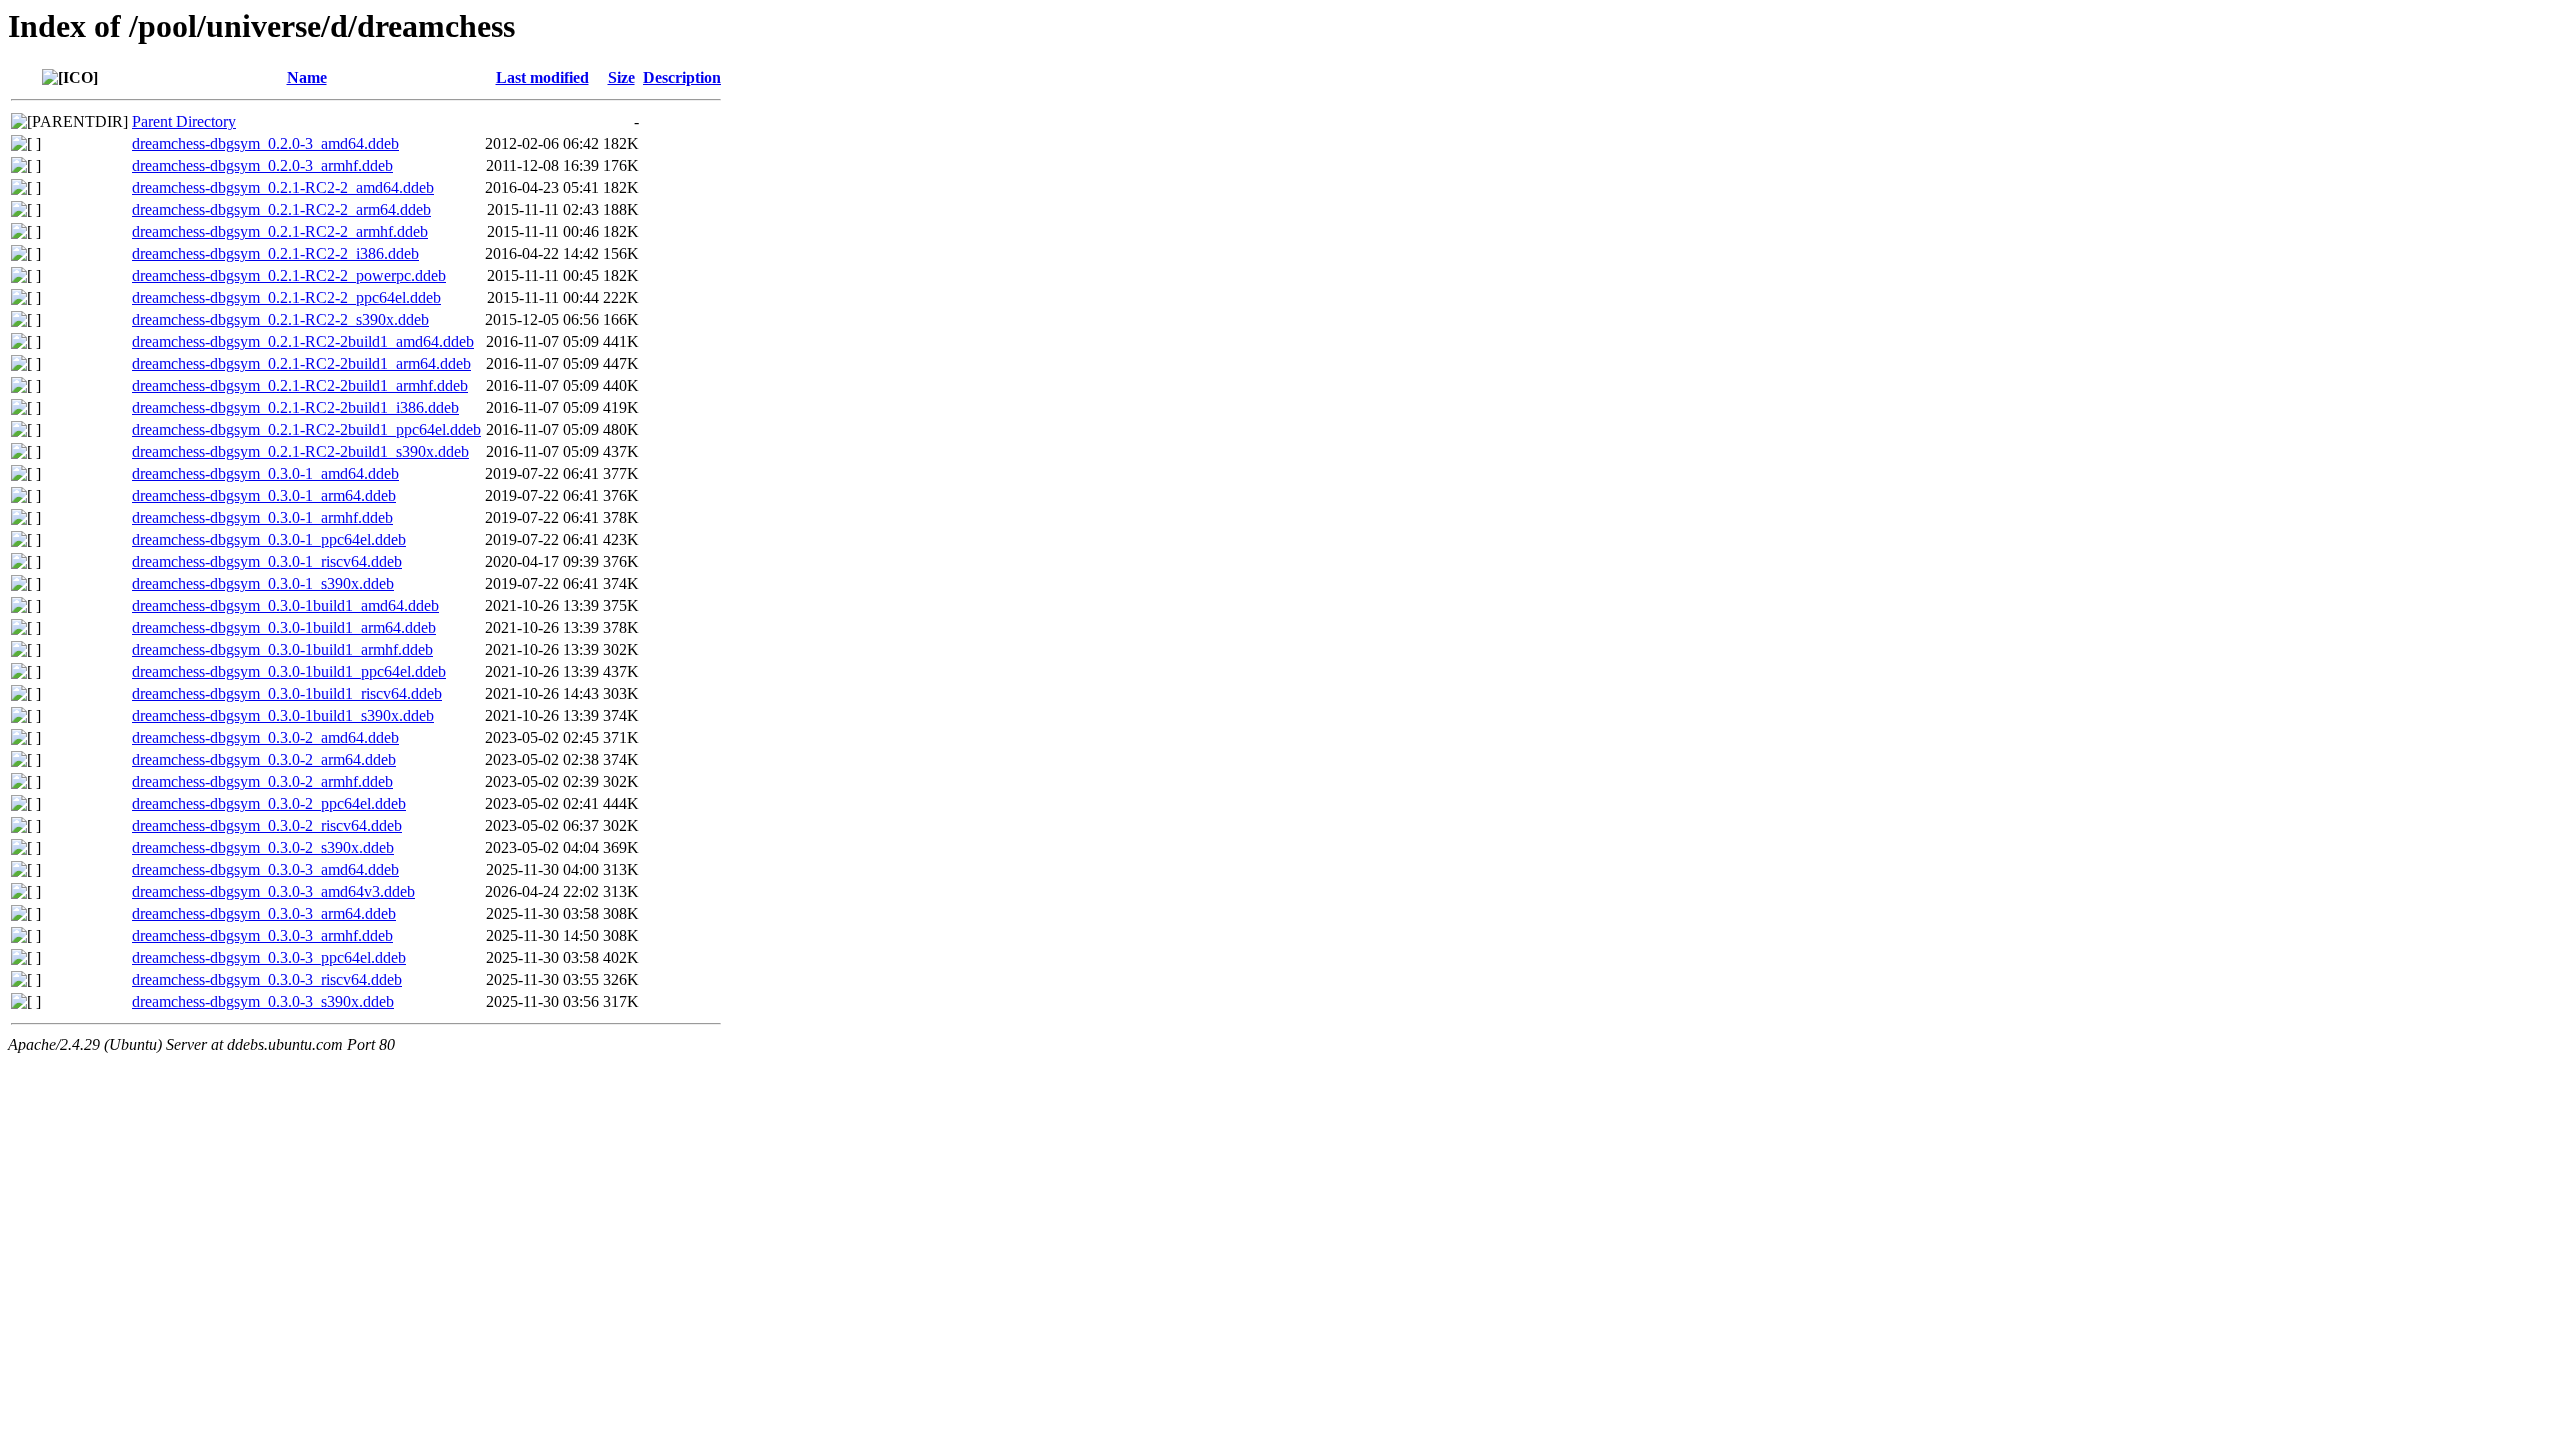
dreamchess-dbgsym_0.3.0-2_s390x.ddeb (263, 847)
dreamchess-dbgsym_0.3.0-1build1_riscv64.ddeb (287, 693)
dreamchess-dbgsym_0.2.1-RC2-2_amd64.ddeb (283, 187)
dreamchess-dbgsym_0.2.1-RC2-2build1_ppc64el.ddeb (306, 429)
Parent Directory (184, 121)
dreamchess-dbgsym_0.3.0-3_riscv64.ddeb (267, 979)
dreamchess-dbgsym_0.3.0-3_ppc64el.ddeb (269, 957)
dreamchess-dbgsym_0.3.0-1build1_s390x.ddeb (283, 715)
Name (307, 77)
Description (682, 77)
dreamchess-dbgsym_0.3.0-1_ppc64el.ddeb (269, 539)
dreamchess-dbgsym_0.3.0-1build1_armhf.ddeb (282, 649)
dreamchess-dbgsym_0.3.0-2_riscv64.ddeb (267, 825)
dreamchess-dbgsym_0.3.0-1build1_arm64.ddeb (284, 627)
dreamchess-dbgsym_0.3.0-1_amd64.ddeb (265, 473)
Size (621, 77)
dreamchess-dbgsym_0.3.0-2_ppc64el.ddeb (269, 803)
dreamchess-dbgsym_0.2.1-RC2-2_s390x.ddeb (280, 319)
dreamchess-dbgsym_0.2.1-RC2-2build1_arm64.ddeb (301, 363)
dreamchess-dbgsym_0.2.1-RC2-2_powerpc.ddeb (289, 275)
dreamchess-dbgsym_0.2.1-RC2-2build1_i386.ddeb (295, 407)
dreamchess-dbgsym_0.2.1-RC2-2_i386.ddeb (275, 253)
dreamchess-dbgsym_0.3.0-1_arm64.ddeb (264, 495)
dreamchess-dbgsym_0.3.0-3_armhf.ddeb (262, 935)
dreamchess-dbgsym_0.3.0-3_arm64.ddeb (264, 913)
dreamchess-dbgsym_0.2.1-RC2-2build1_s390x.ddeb (300, 451)
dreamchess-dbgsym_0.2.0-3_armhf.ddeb (262, 165)
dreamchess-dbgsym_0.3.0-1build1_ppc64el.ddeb (289, 671)
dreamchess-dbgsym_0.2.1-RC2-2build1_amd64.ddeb (303, 341)
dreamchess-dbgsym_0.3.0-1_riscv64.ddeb (267, 561)
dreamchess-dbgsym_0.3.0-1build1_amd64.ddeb (285, 605)
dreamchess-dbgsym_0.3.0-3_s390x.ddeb (263, 1001)
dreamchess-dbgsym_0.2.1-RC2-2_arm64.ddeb (281, 209)
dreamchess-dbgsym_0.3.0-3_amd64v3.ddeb (273, 891)
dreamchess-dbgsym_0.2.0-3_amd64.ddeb (265, 143)
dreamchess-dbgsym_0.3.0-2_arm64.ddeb (264, 759)
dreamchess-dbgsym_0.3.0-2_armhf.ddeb (262, 781)
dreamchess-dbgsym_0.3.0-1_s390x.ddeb (263, 583)
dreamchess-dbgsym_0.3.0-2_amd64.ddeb (265, 737)
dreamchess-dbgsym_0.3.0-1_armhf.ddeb (262, 517)
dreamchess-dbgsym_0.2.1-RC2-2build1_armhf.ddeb (300, 385)
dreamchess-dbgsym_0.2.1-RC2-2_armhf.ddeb (280, 231)
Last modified (542, 77)
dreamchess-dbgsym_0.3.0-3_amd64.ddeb (265, 869)
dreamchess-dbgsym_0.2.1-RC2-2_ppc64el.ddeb (286, 297)
